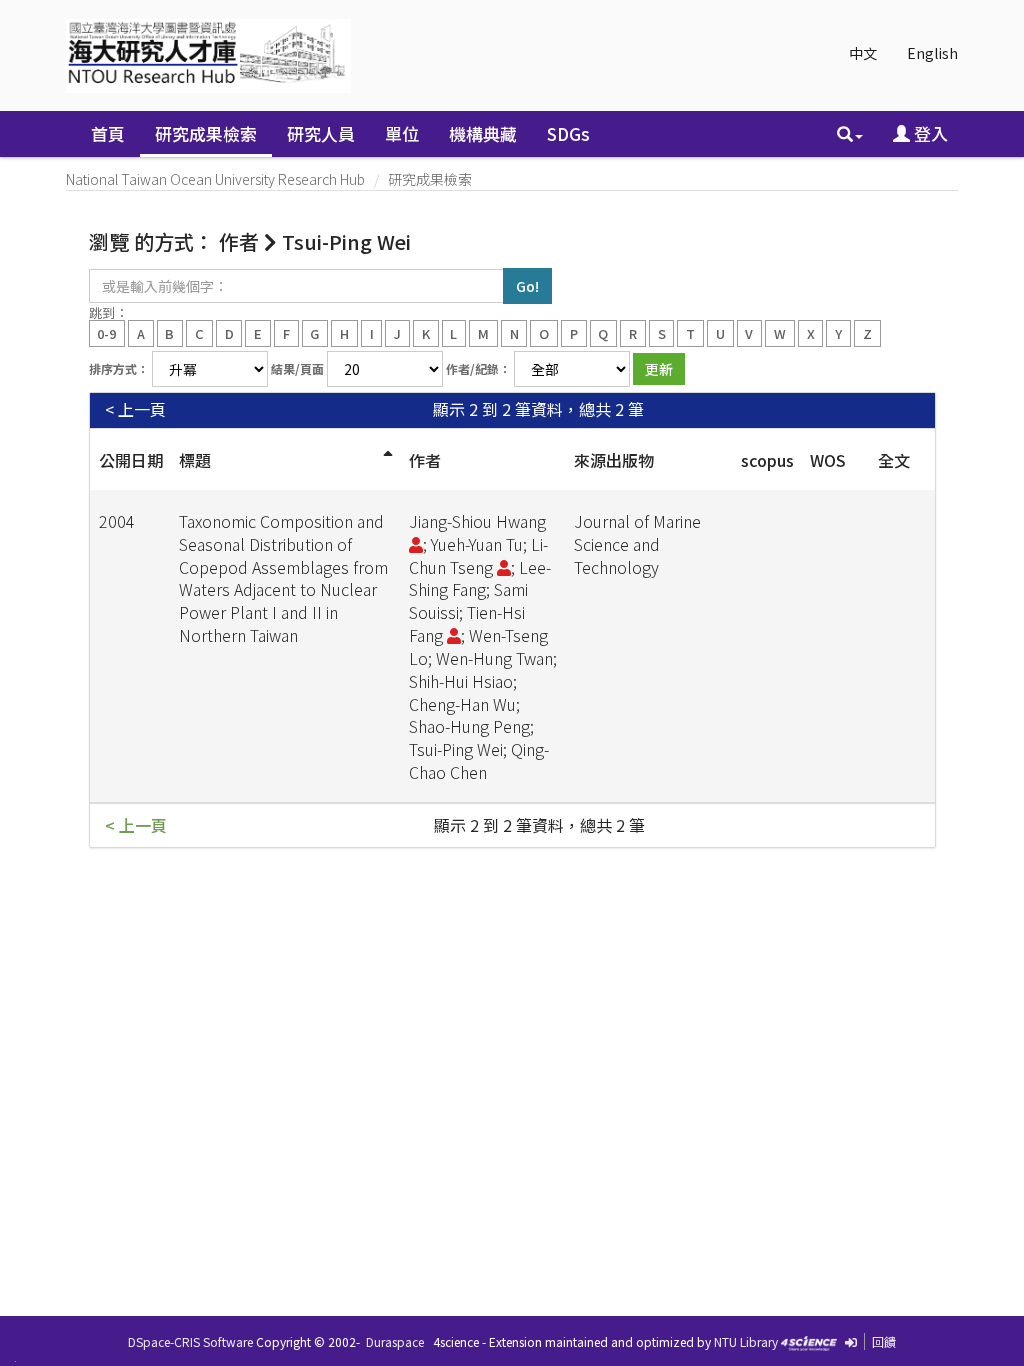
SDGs (568, 133)
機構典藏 (483, 133)
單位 (402, 133)
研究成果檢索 (206, 133)
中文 (863, 53)
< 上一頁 (135, 409)
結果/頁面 (297, 368)
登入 (929, 133)
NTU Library (746, 1341)
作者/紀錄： (478, 368)
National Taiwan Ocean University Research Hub (215, 179)
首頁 (108, 133)
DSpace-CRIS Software (190, 1341)
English (932, 53)
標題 (195, 460)
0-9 (106, 332)
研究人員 (321, 133)
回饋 (884, 1341)
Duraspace (395, 1341)
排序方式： (119, 368)
